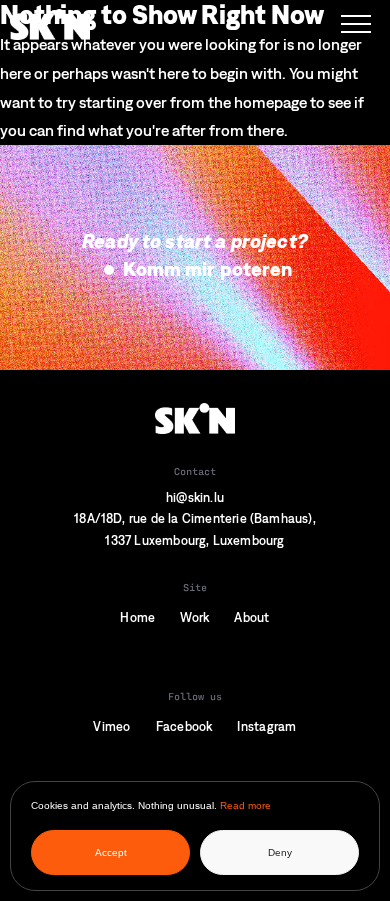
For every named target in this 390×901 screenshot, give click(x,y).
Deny (280, 852)
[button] (356, 24)
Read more (245, 805)
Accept (111, 852)
